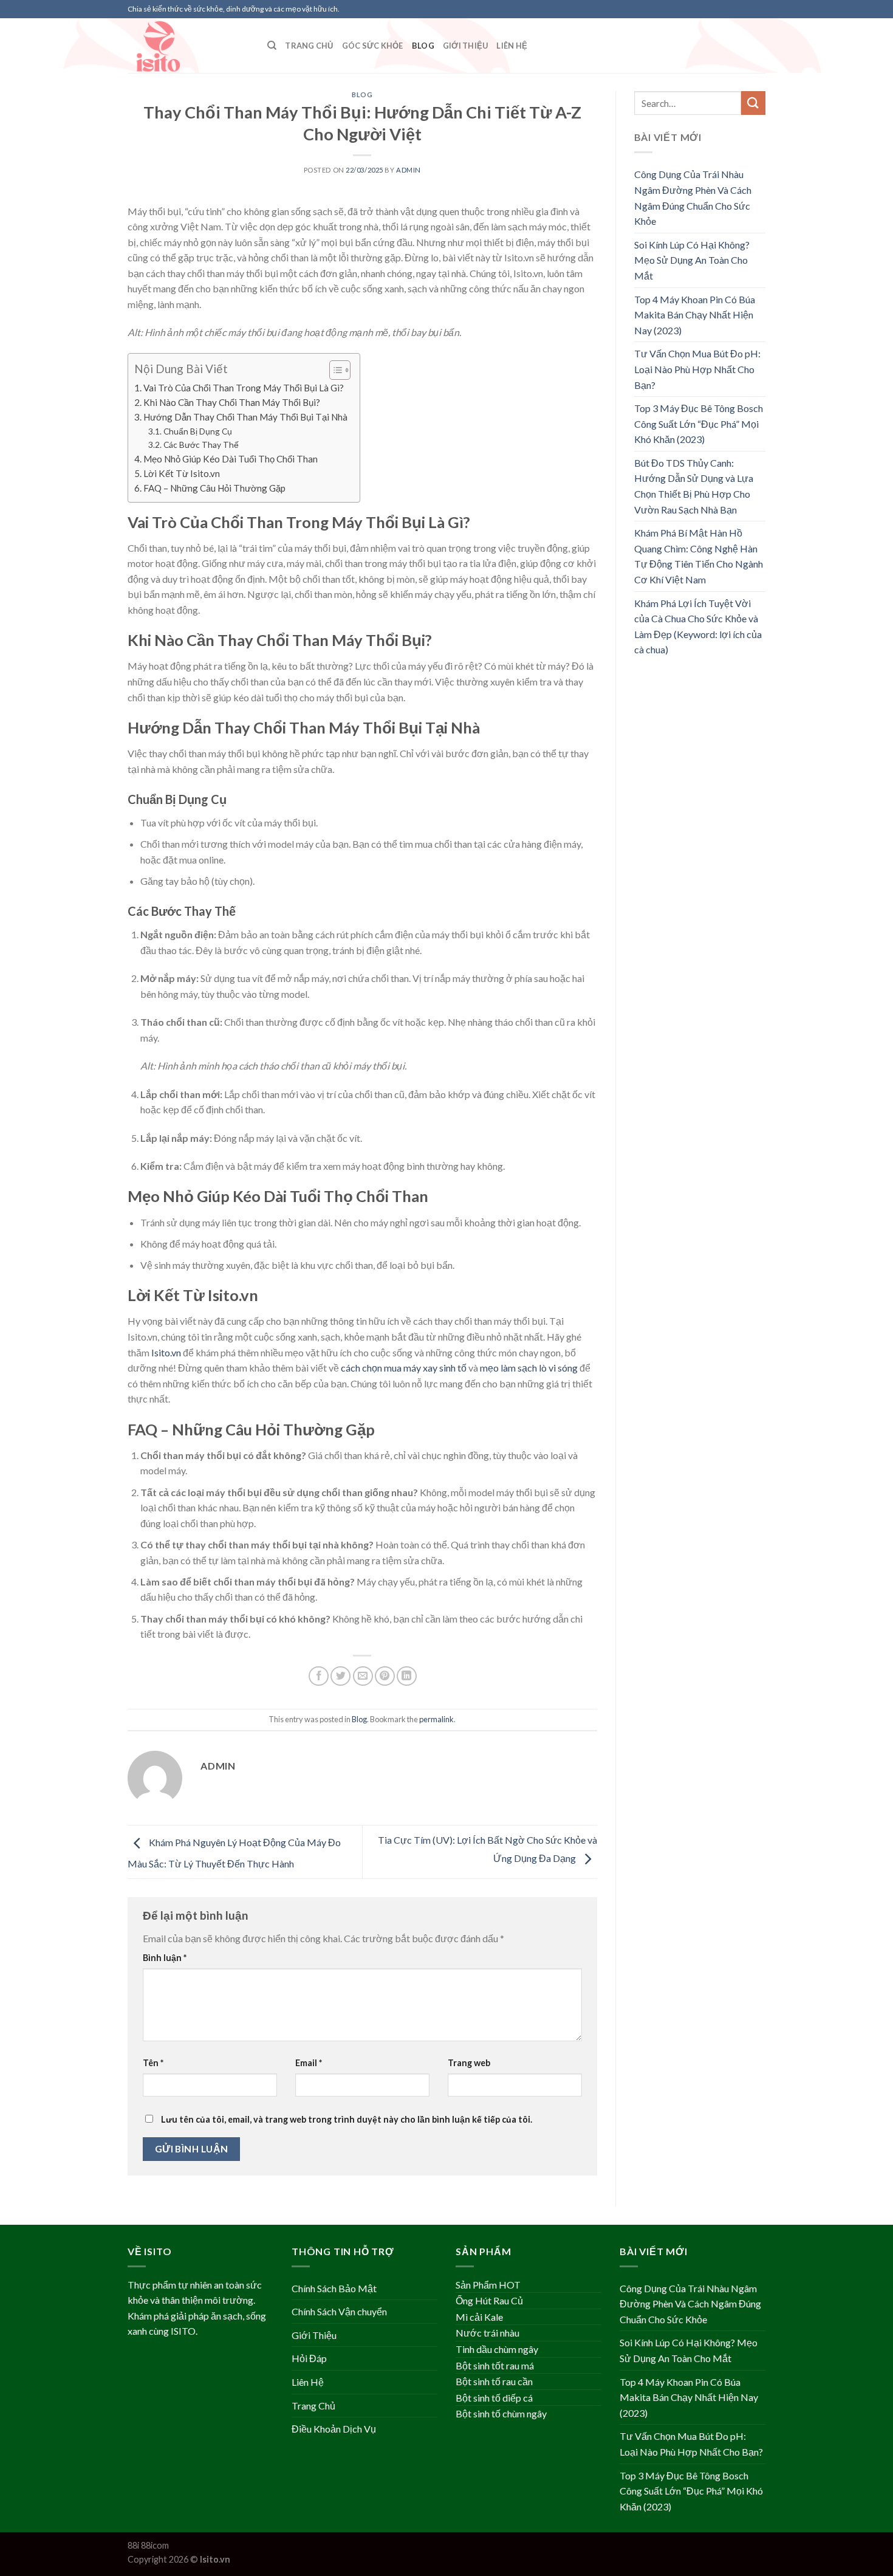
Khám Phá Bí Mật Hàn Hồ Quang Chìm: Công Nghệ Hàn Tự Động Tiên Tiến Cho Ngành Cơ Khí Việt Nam (699, 556)
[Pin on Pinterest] (385, 1676)
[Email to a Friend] (363, 1676)
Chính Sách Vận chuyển (339, 2311)
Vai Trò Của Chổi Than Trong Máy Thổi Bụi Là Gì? (244, 388)
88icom (155, 2545)
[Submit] (753, 103)
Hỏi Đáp (309, 2358)
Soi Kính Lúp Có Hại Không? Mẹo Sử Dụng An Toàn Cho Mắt (692, 260)
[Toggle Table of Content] (334, 370)
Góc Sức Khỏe (373, 46)
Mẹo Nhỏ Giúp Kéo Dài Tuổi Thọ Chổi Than (231, 459)
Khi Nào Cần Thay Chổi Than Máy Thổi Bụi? (232, 402)
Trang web (469, 2063)
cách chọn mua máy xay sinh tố (404, 1368)
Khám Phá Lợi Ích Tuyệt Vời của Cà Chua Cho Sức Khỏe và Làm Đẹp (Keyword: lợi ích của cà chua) (698, 627)
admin (409, 170)
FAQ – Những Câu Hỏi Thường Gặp (214, 488)
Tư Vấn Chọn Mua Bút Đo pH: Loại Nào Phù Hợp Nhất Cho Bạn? (697, 369)
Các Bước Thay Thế (201, 445)
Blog (423, 46)
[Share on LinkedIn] (407, 1676)
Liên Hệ (512, 46)
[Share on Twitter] (340, 1676)
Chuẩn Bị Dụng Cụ (198, 431)
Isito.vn (166, 1352)
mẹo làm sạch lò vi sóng (529, 1368)
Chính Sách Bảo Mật (334, 2288)
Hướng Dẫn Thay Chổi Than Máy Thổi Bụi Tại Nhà (245, 417)
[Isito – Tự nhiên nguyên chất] (188, 46)
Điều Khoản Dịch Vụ (334, 2429)
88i (133, 2545)
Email (309, 2063)
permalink (436, 1719)
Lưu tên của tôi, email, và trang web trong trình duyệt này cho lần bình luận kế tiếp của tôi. (347, 2119)
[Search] (272, 46)
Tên (153, 2063)
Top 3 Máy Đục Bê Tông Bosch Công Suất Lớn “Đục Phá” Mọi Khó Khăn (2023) (699, 424)
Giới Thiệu (466, 46)
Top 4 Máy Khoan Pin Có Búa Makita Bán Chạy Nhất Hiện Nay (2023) (695, 315)
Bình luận (165, 1958)
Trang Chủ (309, 46)
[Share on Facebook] (319, 1676)
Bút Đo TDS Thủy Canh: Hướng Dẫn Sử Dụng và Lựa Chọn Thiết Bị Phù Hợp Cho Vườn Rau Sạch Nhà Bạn (694, 486)
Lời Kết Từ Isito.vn (182, 473)
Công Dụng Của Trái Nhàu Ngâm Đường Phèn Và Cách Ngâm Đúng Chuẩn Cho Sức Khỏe (693, 197)
